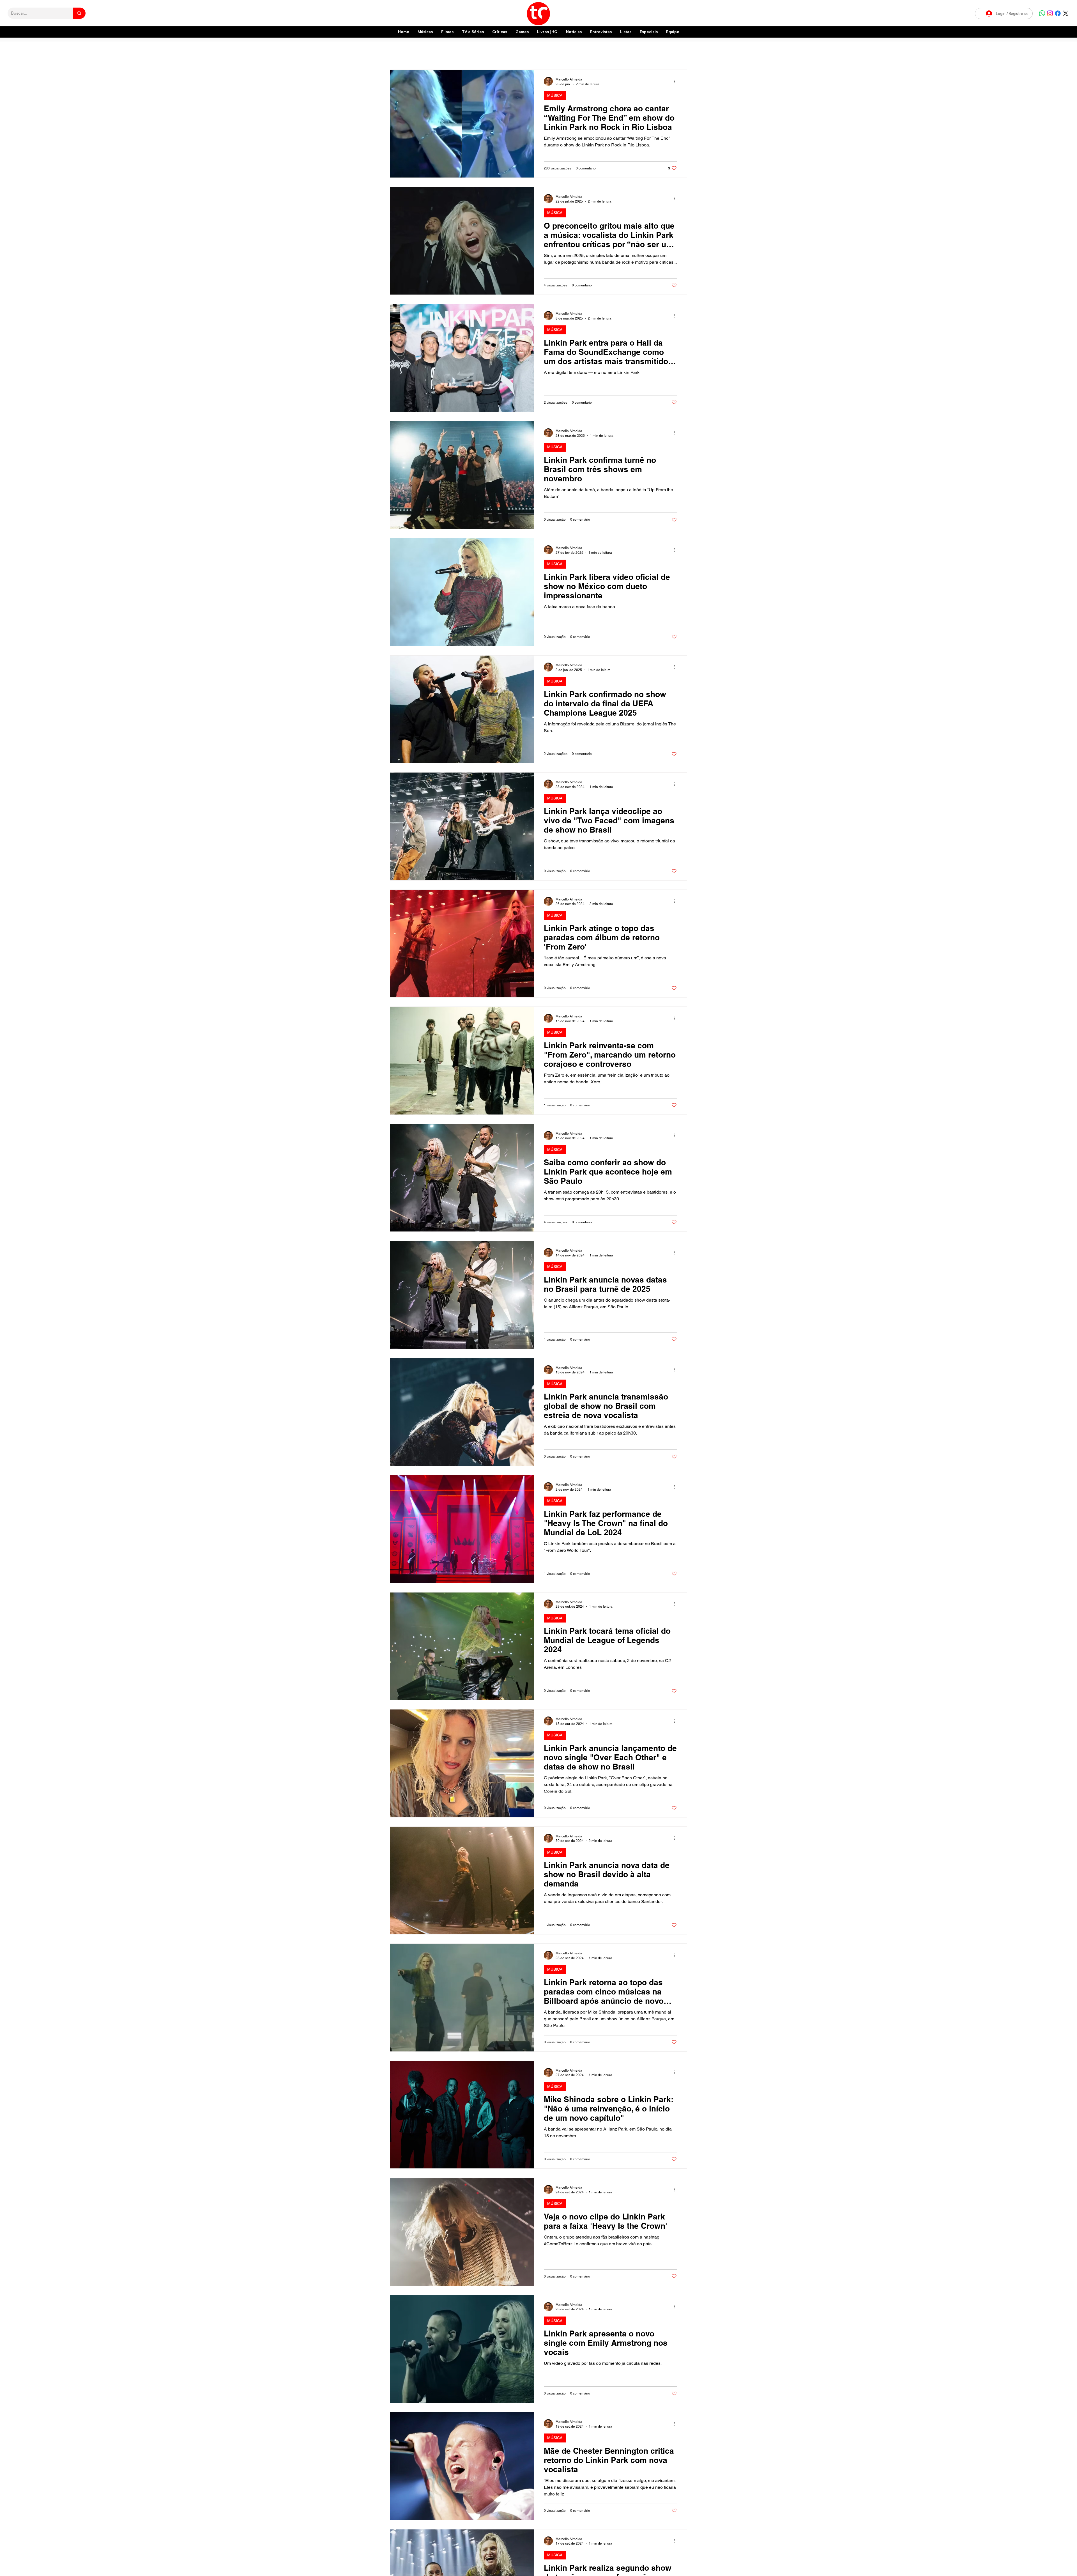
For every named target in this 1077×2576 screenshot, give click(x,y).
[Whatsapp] (1042, 13)
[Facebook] (1058, 13)
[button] (649, 32)
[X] (1066, 13)
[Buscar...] (79, 13)
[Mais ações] (676, 81)
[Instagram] (1050, 13)
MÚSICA (555, 95)
